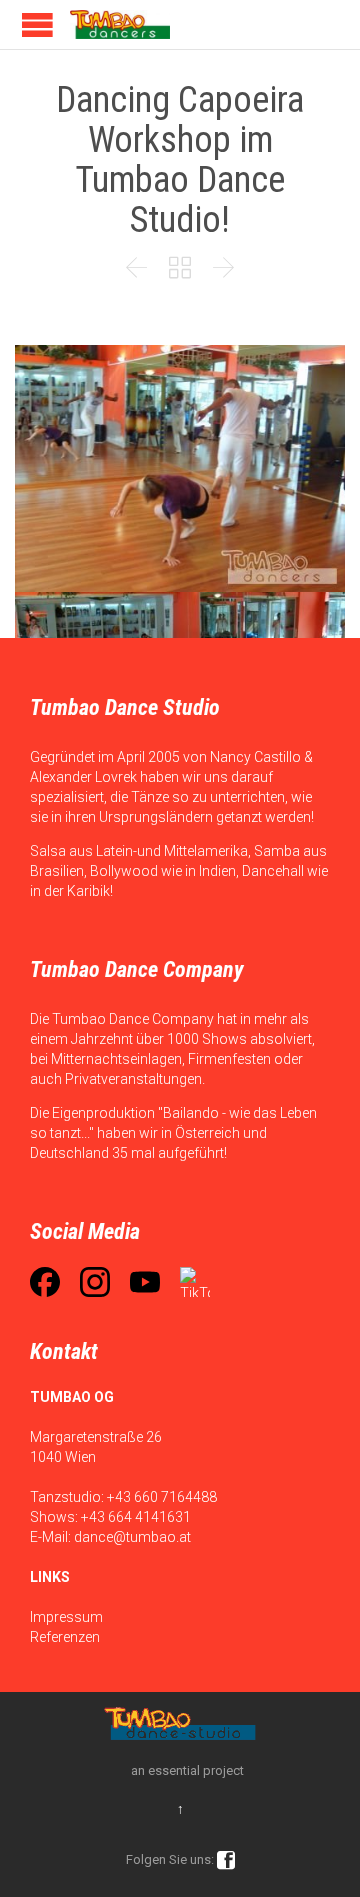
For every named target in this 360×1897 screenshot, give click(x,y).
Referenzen (65, 1637)
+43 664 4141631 (136, 1517)
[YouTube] (145, 1282)
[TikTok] (195, 1282)
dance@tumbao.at (132, 1537)
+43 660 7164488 (162, 1497)
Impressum (66, 1617)
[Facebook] (45, 1282)
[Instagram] (95, 1282)
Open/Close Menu (37, 24)
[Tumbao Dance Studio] (120, 24)
